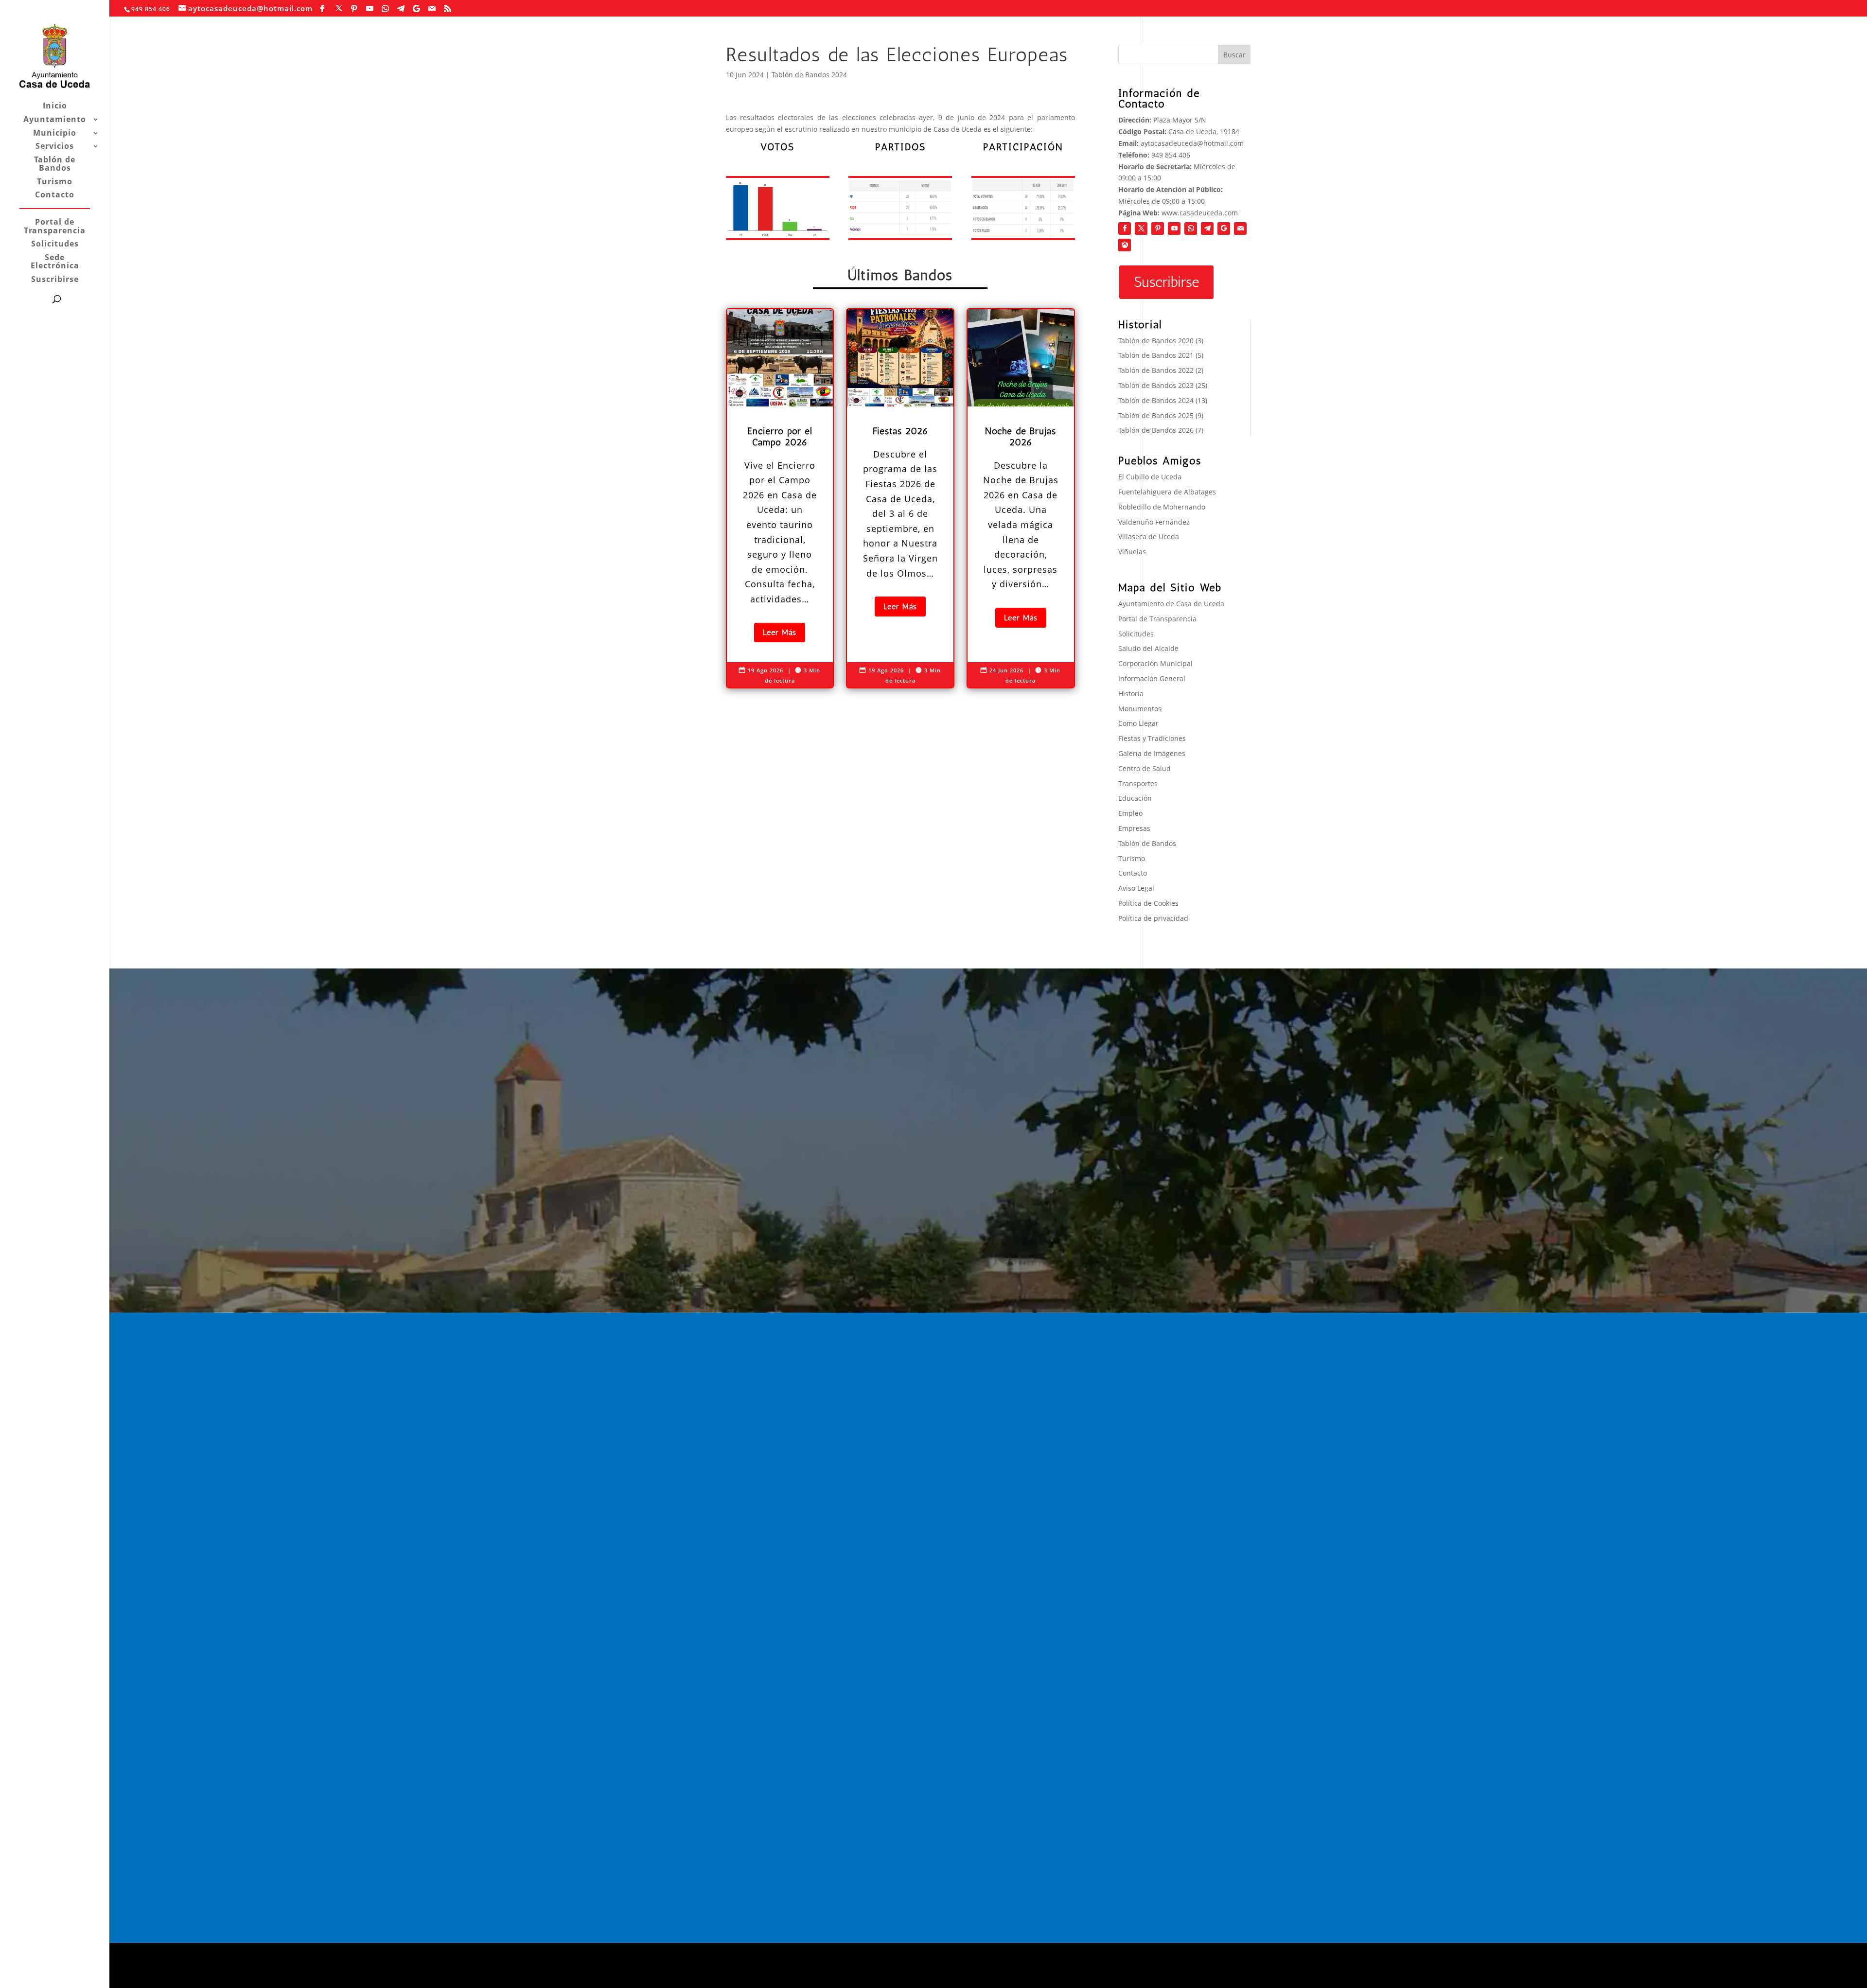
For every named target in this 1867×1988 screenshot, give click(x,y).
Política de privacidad (1153, 918)
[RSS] (448, 9)
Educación (1135, 798)
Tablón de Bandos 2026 (1156, 430)
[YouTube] (370, 9)
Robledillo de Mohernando (1162, 507)
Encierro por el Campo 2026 (1047, 1439)
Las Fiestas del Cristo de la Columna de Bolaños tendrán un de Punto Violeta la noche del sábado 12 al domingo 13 (1183, 1481)
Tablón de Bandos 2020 (1156, 341)
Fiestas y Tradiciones (1152, 738)
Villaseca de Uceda (1149, 537)
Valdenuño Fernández (1154, 522)
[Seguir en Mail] (1240, 229)
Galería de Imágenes (1152, 753)
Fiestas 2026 (1019, 1466)
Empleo (1130, 813)
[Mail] (432, 9)
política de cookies (800, 1976)
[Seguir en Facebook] (1125, 229)
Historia (1131, 694)
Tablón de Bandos (55, 165)
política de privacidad (875, 1976)
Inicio (55, 106)
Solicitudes (55, 244)
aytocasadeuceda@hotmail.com (1192, 143)
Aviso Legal (1136, 888)
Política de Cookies (1148, 903)
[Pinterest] (354, 9)
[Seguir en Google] (1224, 229)
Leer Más (780, 632)
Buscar (1234, 55)
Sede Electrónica (55, 262)
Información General (1152, 678)
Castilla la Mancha (1178, 1646)
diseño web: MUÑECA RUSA (771, 1955)
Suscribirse (55, 280)
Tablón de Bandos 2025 (1156, 415)
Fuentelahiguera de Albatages (1167, 492)
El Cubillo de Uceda (1150, 477)
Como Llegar (1138, 723)
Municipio (55, 133)
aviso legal (743, 1976)
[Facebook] (322, 9)
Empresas (1134, 828)
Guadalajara (1165, 1441)
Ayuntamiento (55, 120)
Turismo (55, 182)
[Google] (417, 9)
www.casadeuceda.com (1200, 213)
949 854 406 (1171, 155)
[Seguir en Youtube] (1174, 229)
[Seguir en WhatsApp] (1191, 229)
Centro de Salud (1145, 768)
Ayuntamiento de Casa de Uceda (1171, 604)
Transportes (1138, 783)
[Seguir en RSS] (1125, 245)
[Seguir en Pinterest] (1158, 229)
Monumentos (1140, 709)
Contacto (55, 195)
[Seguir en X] (1141, 229)
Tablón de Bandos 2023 (1156, 385)
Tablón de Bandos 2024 (809, 75)
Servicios (55, 147)
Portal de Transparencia (55, 227)
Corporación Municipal (1155, 663)
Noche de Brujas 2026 (1036, 1493)
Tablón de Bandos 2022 (1156, 370)
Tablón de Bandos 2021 (1156, 355)
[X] (339, 8)
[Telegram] (401, 9)
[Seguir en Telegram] (1207, 229)
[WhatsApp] (386, 9)
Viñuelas (1132, 552)
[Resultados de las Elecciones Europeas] (778, 208)
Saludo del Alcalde (1148, 648)
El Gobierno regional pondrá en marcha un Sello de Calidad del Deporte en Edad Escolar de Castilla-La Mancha (1181, 1594)
